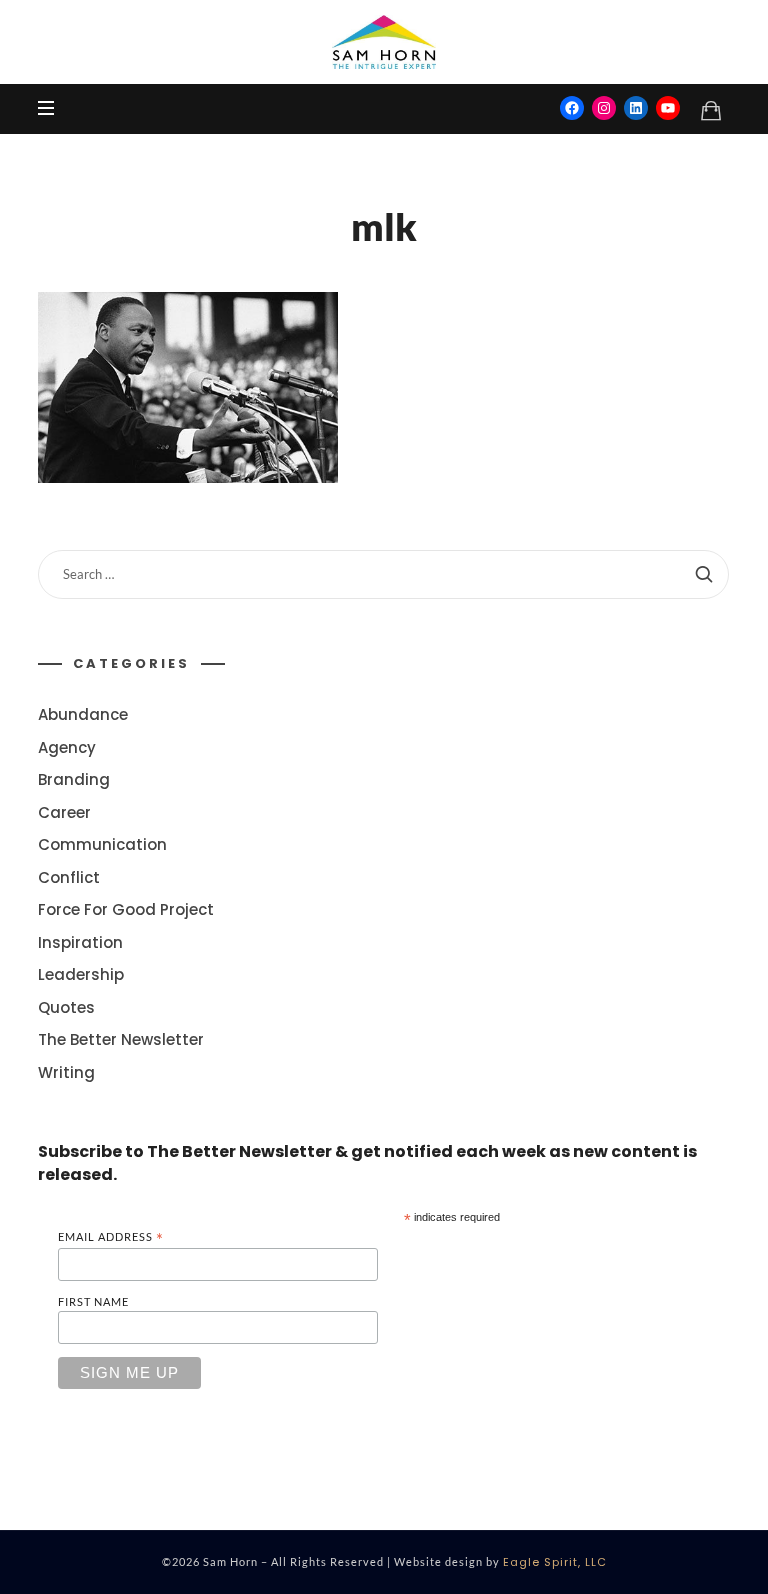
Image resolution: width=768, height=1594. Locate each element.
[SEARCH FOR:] (383, 574)
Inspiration (80, 942)
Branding (74, 779)
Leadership (81, 974)
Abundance (83, 714)
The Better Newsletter (121, 1039)
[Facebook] (572, 108)
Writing (66, 1072)
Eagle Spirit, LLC (555, 1562)
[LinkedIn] (636, 108)
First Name (93, 1301)
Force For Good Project (126, 909)
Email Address (111, 1237)
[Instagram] (604, 108)
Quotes (66, 1007)
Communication (102, 844)
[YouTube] (668, 108)
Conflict (69, 877)
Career (64, 812)
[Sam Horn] (384, 42)
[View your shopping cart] (711, 110)
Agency (67, 747)
